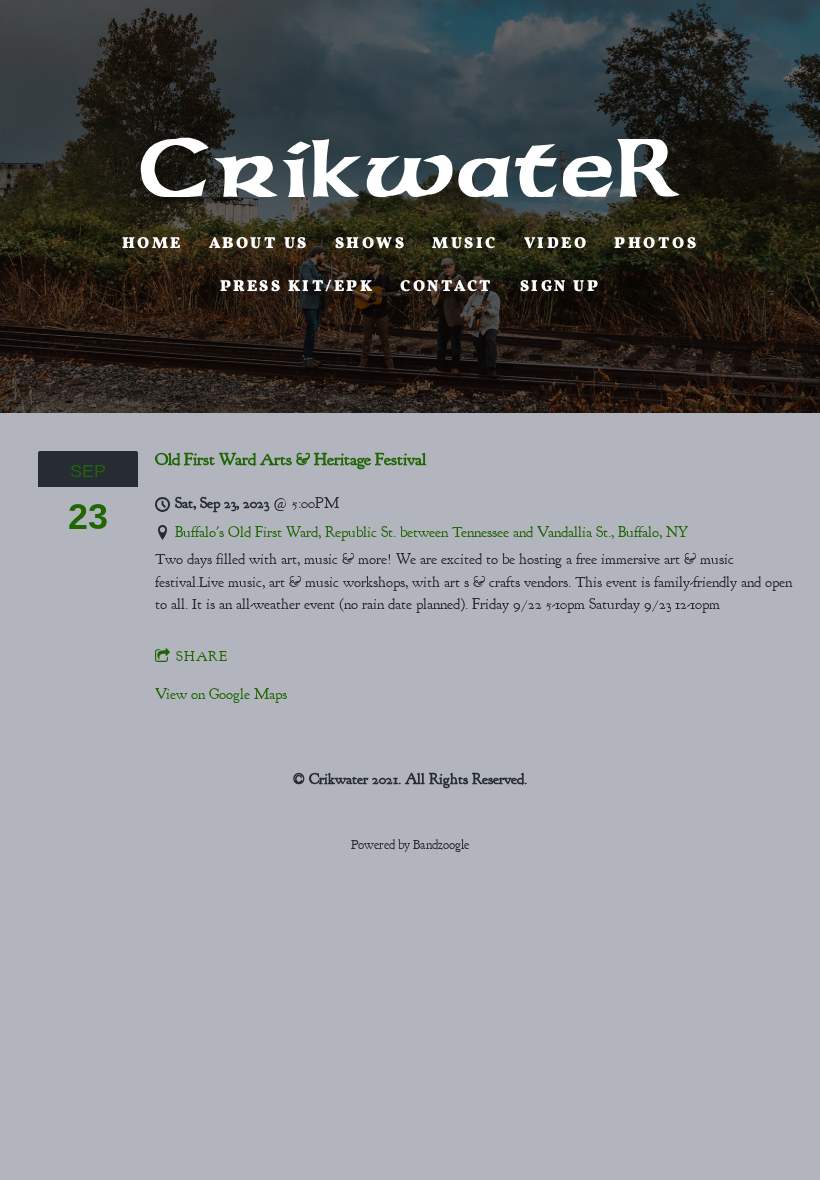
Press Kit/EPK (297, 287)
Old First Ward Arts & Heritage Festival (290, 459)
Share (202, 656)
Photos (656, 244)
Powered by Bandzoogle (410, 845)
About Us (259, 244)
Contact (447, 287)
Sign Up (560, 287)
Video (556, 244)
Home (152, 244)
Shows (371, 244)
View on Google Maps (221, 694)
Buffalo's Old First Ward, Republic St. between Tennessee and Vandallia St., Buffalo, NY (431, 532)
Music (465, 244)
